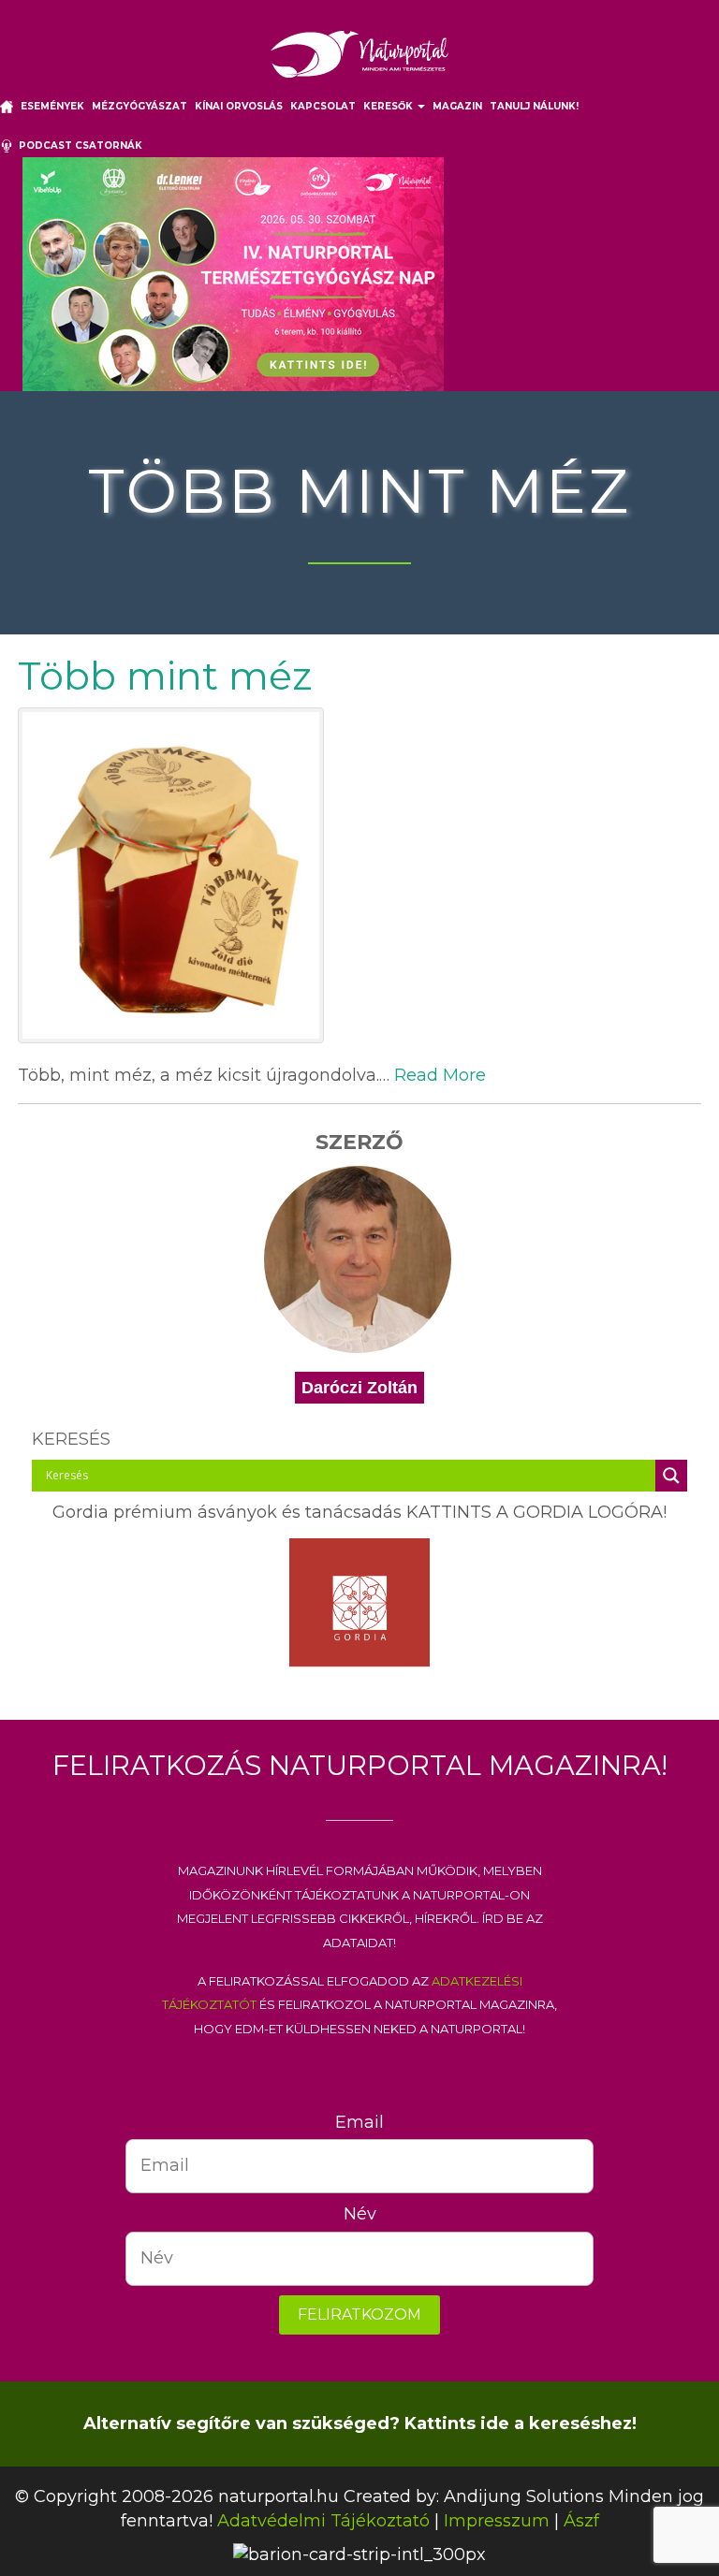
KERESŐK (389, 106)
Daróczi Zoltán (359, 1388)
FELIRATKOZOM (359, 2314)
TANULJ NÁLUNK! (534, 106)
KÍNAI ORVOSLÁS (239, 106)
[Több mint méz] (359, 875)
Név (360, 2214)
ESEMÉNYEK (52, 106)
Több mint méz (165, 676)
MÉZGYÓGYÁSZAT (139, 106)
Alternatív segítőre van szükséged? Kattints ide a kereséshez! (360, 2423)
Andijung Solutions (524, 2496)
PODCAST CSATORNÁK (78, 146)
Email (359, 2122)
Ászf (581, 2521)
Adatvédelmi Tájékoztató (323, 2521)
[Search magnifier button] (671, 1476)
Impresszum (497, 2521)
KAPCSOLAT (323, 106)
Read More (440, 1075)
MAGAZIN (457, 106)
